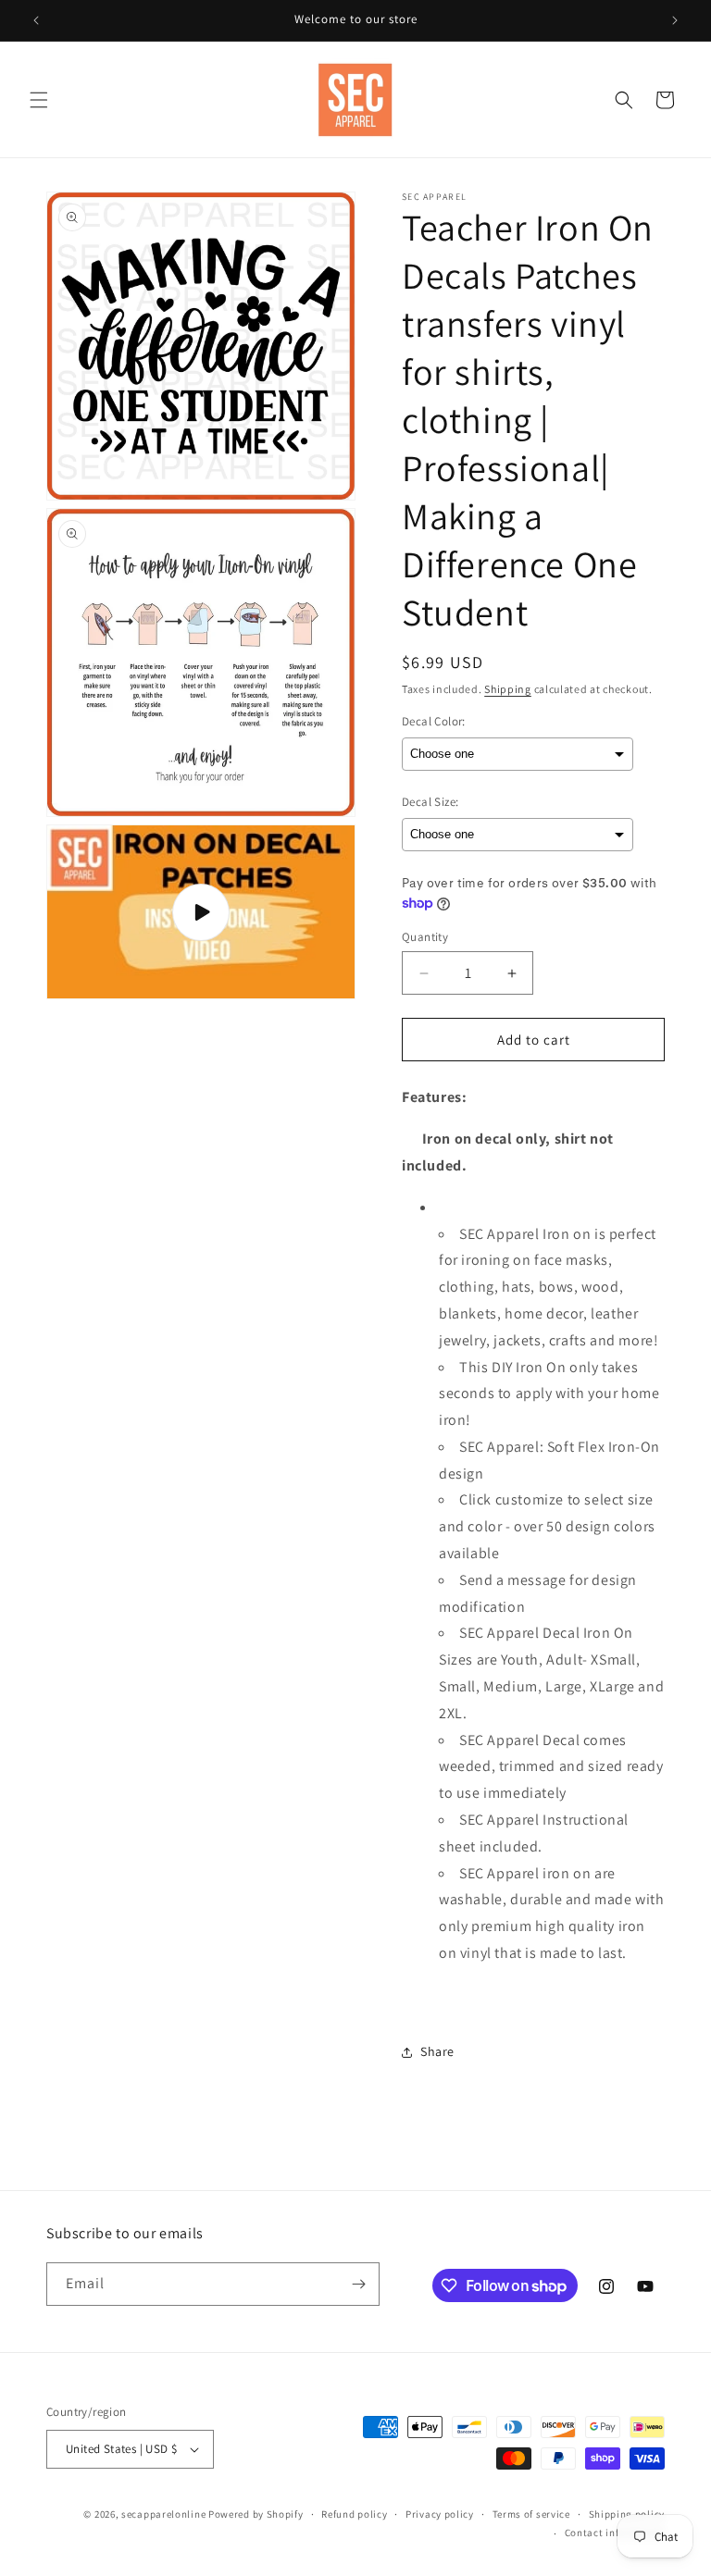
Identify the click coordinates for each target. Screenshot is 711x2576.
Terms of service (531, 2514)
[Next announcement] (675, 20)
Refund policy (354, 2514)
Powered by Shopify (256, 2514)
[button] (39, 100)
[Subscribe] (358, 2284)
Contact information (615, 2533)
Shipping (508, 689)
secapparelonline (163, 2514)
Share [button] (437, 2051)
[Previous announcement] (36, 20)
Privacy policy (440, 2514)
